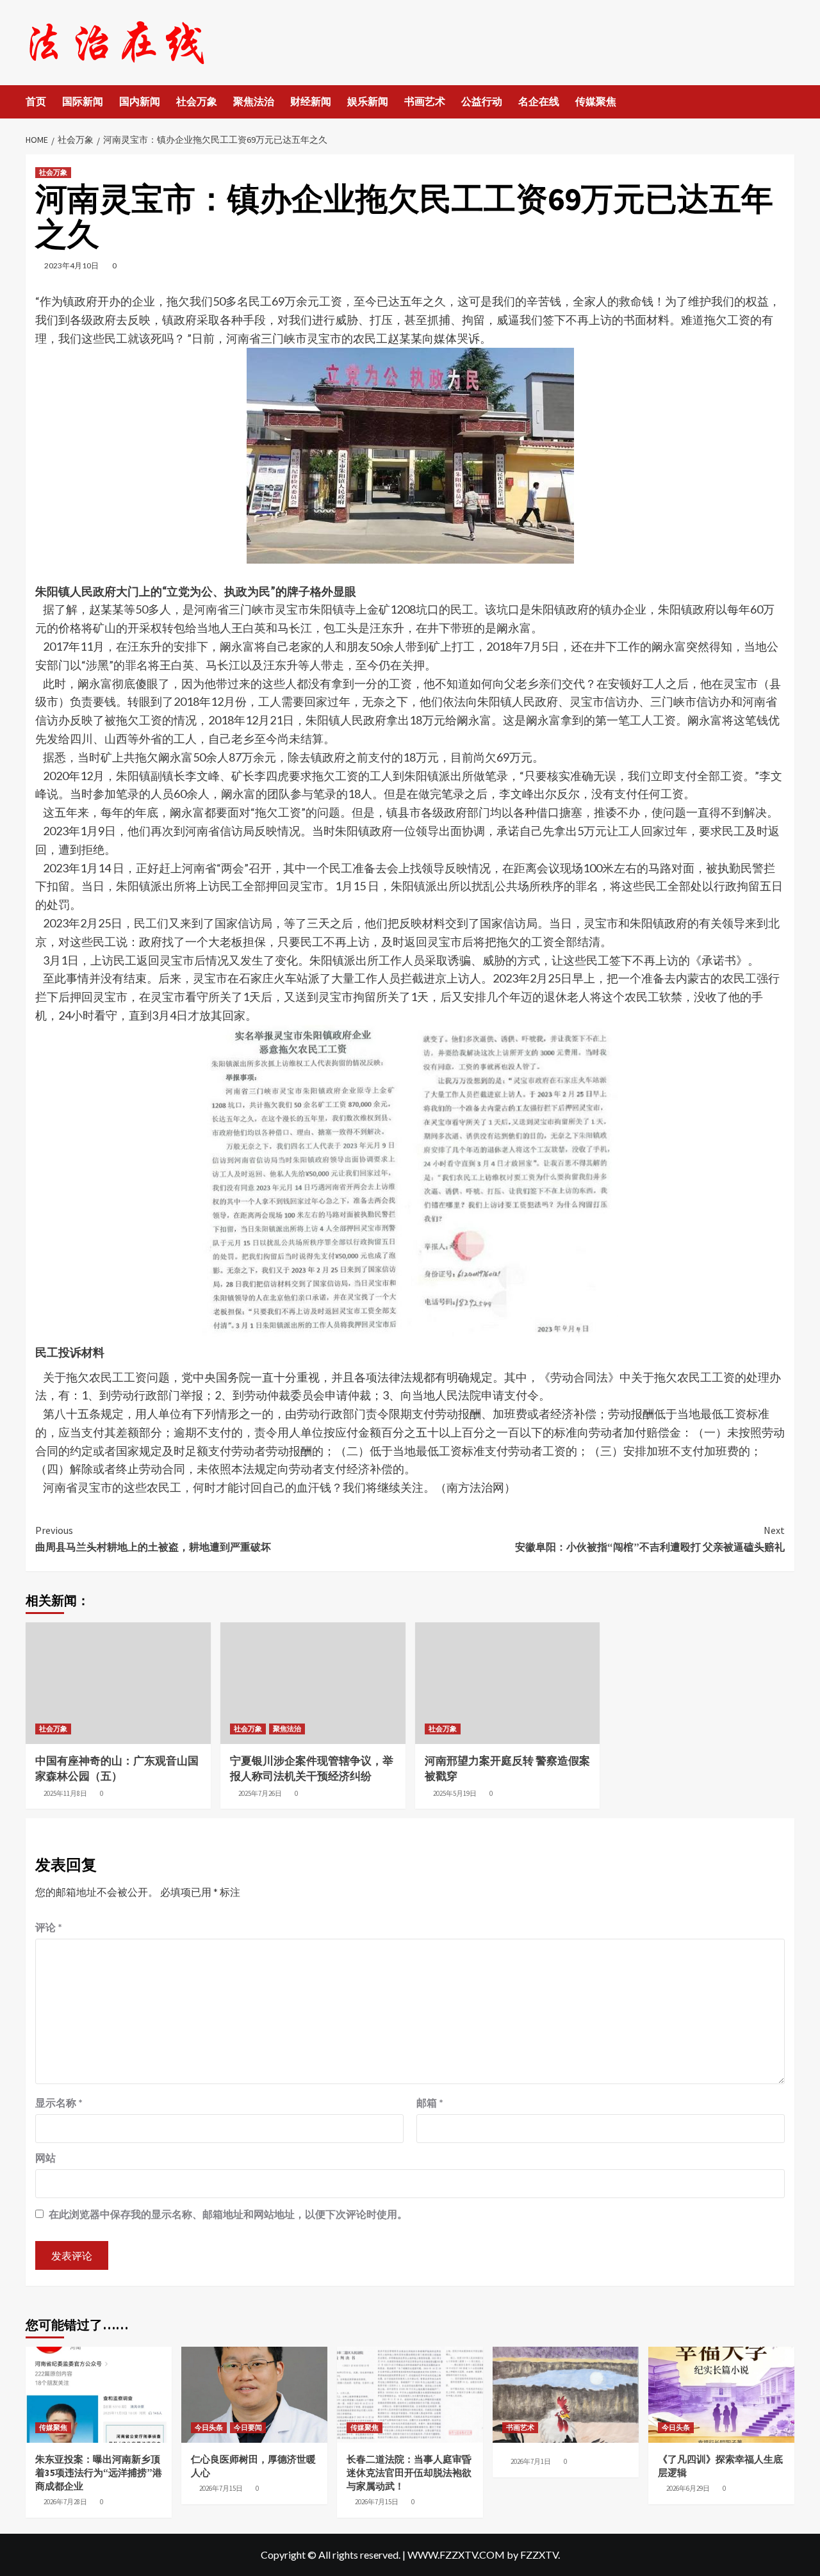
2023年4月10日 (71, 265)
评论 (49, 1927)
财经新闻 (311, 101)
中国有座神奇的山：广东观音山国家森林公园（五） (117, 1768)
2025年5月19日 (455, 1793)
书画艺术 (425, 101)
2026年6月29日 (688, 2488)
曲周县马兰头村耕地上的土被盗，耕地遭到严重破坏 (153, 1538)
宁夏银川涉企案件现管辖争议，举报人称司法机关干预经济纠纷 (312, 1768)
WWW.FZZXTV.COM (456, 2555)
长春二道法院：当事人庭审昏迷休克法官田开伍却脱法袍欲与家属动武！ (409, 2473)
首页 (36, 101)
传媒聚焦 (596, 101)
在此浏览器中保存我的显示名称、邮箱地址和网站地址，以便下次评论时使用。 (228, 2214)
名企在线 (539, 101)
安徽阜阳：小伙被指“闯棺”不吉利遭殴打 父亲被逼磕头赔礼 (650, 1538)
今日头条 (209, 2427)
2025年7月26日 (260, 1793)
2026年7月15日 (221, 2488)
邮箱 (430, 2102)
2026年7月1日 (531, 2461)
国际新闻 (83, 101)
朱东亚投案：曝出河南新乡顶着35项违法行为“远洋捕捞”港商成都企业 (99, 2473)
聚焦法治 (254, 101)
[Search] (786, 102)
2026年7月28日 (65, 2502)
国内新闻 (140, 101)
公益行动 (482, 101)
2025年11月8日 (65, 1793)
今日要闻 (248, 2427)
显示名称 (59, 2102)
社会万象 (197, 101)
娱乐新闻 (368, 101)
